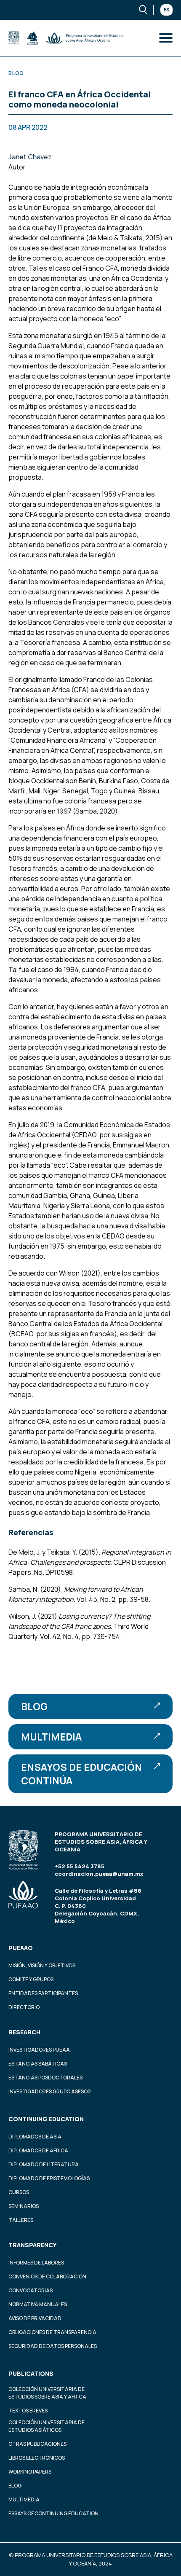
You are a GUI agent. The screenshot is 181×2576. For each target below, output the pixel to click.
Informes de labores (36, 2263)
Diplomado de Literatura (44, 2164)
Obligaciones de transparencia (52, 2332)
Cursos (19, 2192)
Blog (34, 1706)
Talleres (21, 2220)
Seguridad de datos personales (53, 2346)
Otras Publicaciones (37, 2444)
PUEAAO (21, 1948)
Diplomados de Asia (35, 2137)
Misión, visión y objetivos (42, 1965)
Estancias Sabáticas (38, 2064)
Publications (31, 2373)
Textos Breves (28, 2411)
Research (24, 2032)
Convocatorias (31, 2290)
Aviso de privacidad (35, 2318)
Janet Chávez (30, 157)
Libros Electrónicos (37, 2458)
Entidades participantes (43, 1993)
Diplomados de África (38, 2150)
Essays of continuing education (53, 2513)
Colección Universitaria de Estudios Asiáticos (47, 2426)
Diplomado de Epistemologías (49, 2178)
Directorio (24, 2007)
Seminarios (24, 2206)
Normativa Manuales (38, 2304)
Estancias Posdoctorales (45, 2078)
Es (166, 10)
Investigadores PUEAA (39, 2050)
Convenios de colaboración (47, 2276)
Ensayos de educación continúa (81, 1774)
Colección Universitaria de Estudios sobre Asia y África (47, 2393)
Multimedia (51, 1737)
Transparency (32, 2245)
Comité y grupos (31, 1979)
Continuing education (46, 2119)
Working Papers (30, 2472)
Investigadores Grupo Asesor (50, 2091)
